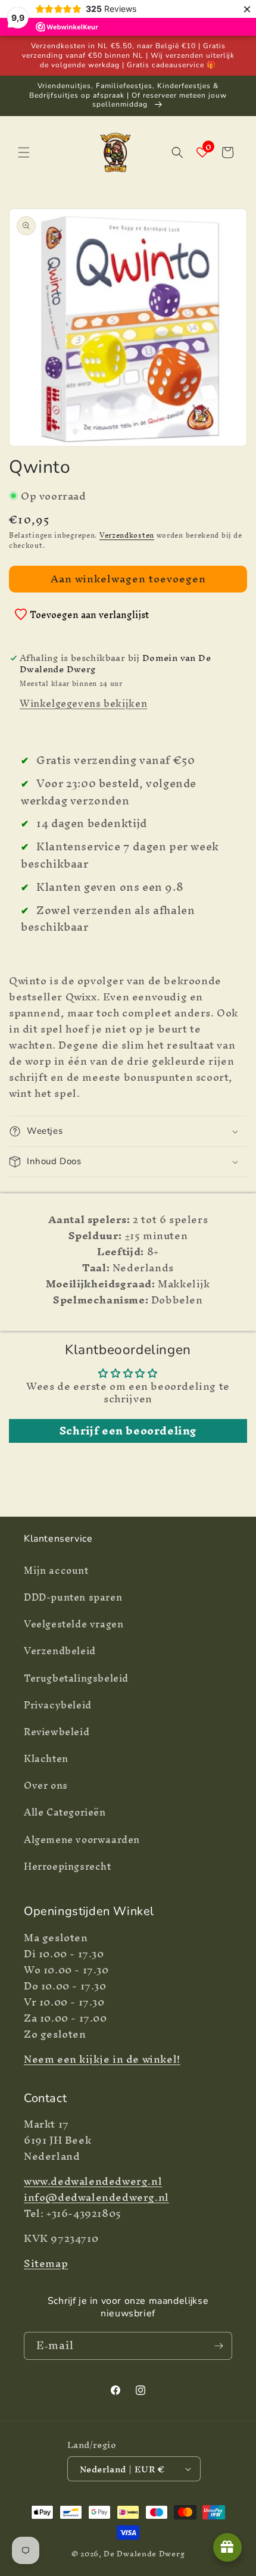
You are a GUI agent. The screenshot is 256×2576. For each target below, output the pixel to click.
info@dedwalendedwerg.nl (96, 2197)
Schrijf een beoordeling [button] (128, 1431)
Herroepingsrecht (68, 1866)
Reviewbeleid (57, 1732)
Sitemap (46, 2263)
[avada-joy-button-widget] (227, 2547)
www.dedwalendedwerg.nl (93, 2181)
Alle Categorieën (65, 1812)
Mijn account (56, 1570)
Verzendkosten (127, 535)
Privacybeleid (58, 1705)
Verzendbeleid (60, 1651)
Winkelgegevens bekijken (83, 703)
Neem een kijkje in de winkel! (102, 2059)
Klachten (46, 1758)
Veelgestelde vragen (74, 1624)
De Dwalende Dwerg (144, 2554)
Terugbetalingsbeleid (76, 1678)
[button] (24, 152)
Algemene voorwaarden (82, 1839)
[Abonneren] (218, 2346)
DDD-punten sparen (73, 1597)
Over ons (46, 1785)
